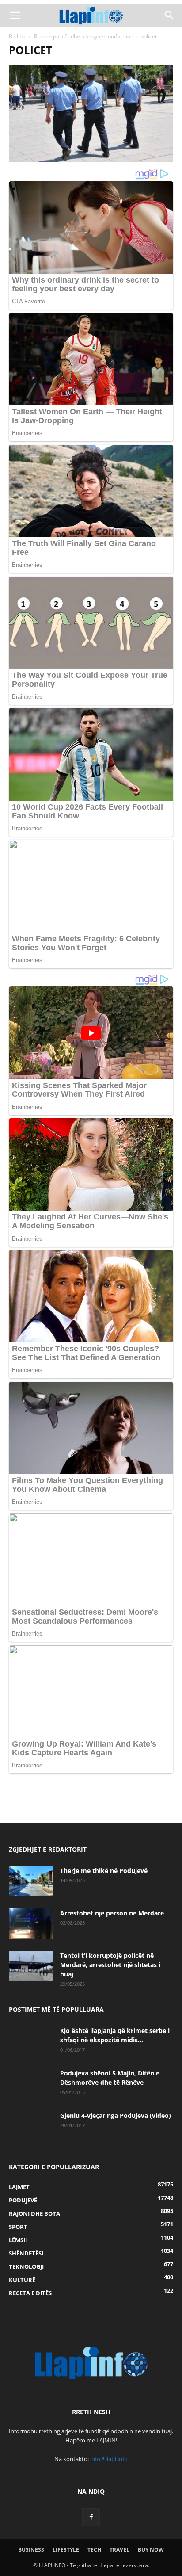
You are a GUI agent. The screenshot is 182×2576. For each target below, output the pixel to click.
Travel (119, 2550)
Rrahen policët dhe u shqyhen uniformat (83, 36)
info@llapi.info (109, 2459)
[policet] (91, 160)
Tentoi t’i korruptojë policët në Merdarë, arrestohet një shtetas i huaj (110, 1965)
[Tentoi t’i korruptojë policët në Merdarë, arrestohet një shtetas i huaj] (31, 1966)
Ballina (17, 36)
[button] (15, 15)
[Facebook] (91, 2517)
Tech (94, 2550)
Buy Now (151, 2550)
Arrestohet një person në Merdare (112, 1913)
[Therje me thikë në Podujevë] (31, 1881)
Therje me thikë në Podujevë (104, 1871)
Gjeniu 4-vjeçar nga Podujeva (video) (116, 2115)
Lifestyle (66, 2550)
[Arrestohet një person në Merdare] (31, 1924)
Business (31, 2550)
